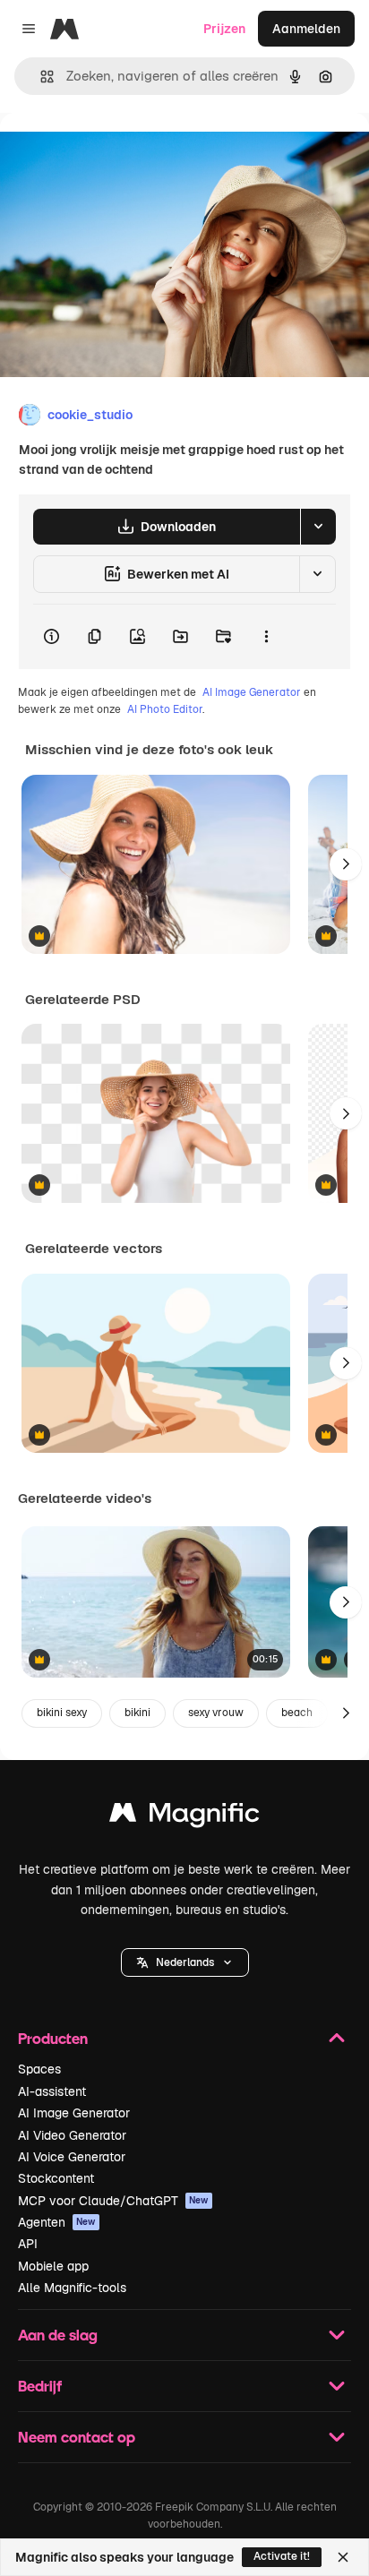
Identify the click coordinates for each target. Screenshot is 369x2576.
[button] (185, 1962)
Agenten (57, 2222)
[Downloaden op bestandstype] (318, 527)
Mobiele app (53, 2266)
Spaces (39, 2069)
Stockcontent (56, 2178)
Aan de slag (58, 2335)
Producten (53, 2038)
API (28, 2244)
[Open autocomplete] (40, 77)
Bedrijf (40, 2386)
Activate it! (282, 2556)
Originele (118, 154)
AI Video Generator (72, 2135)
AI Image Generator (252, 692)
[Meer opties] (266, 637)
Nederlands (185, 1962)
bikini (137, 1713)
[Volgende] (346, 864)
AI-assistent (52, 2091)
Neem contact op (77, 2437)
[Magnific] (184, 1817)
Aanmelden (306, 29)
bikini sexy (62, 1713)
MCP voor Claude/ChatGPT (113, 2201)
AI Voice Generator (72, 2157)
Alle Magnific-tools (72, 2288)
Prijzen (224, 29)
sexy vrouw (216, 1713)
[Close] (343, 2557)
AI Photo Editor (165, 709)
